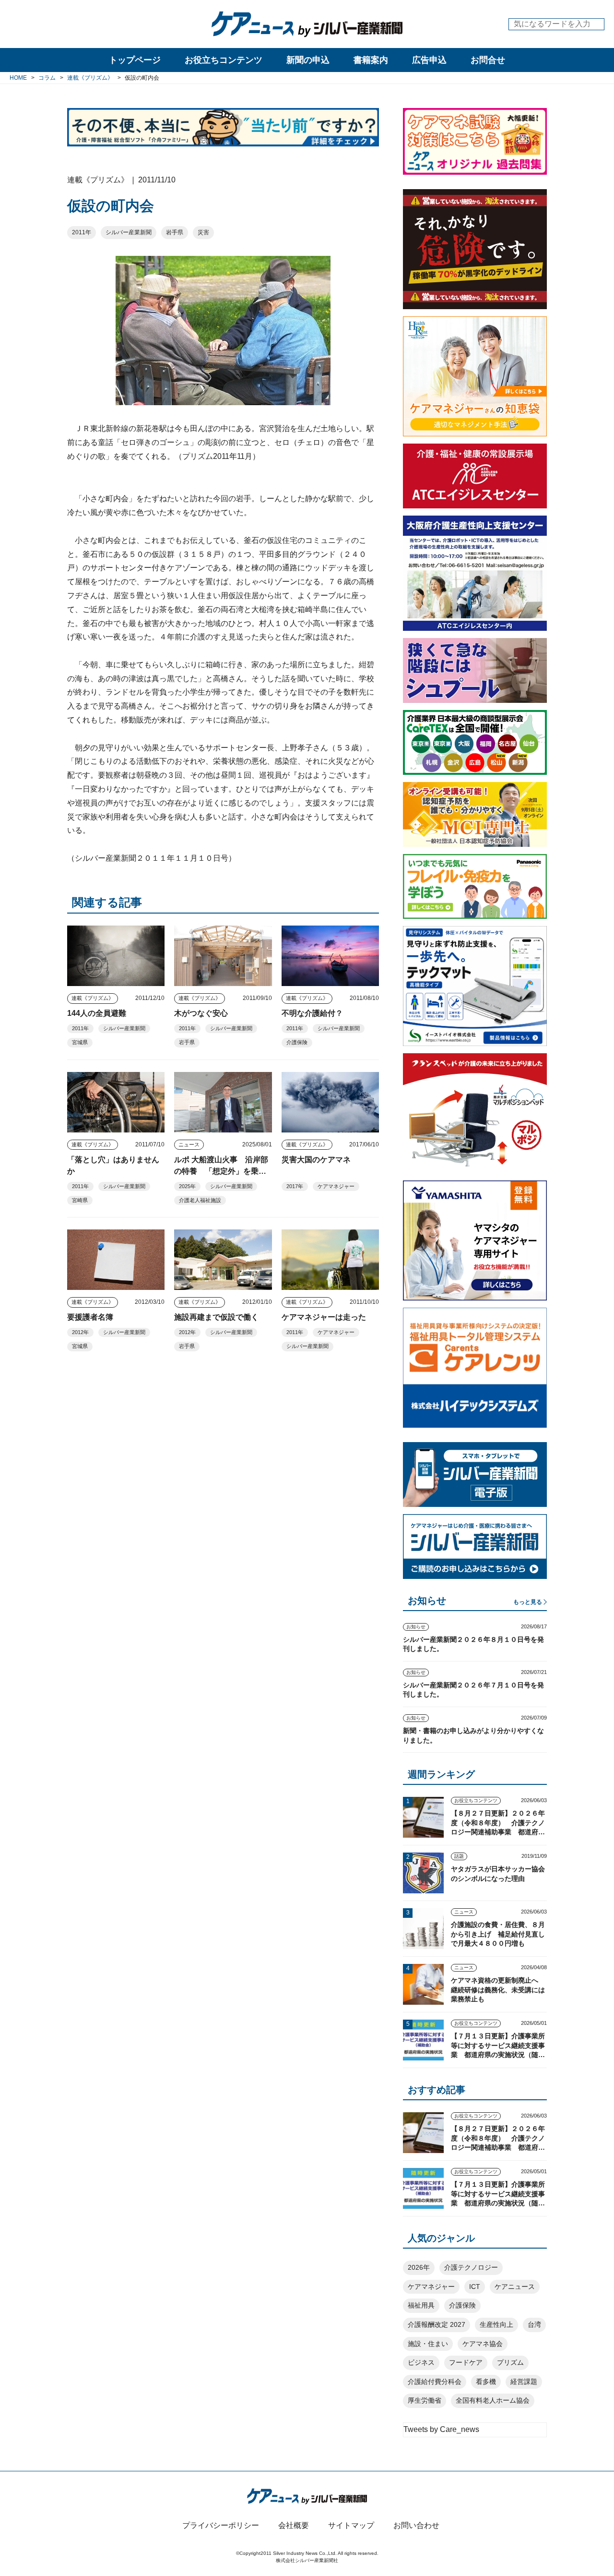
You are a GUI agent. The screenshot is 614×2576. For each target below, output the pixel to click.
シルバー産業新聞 (129, 232)
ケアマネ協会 (483, 2344)
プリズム (510, 2362)
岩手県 (175, 232)
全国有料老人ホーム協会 (493, 2400)
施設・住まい (428, 2344)
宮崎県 (80, 1200)
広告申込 (429, 60)
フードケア (466, 2362)
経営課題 (524, 2382)
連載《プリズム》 (93, 998)
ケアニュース (515, 2287)
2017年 (295, 1186)
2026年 (419, 2267)
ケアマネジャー (336, 1186)
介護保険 (297, 1042)
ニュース (189, 1144)
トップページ (135, 60)
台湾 (534, 2324)
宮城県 (80, 1042)
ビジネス (421, 2362)
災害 (203, 232)
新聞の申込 (308, 60)
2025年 (187, 1186)
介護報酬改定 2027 (437, 2324)
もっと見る (528, 1602)
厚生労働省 (425, 2400)
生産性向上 (496, 2324)
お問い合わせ (416, 2525)
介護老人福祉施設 (200, 1200)
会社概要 (294, 2525)
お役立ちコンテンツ (224, 60)
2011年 (82, 232)
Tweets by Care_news (441, 2429)
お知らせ (416, 1627)
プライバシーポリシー (221, 2525)
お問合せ (488, 60)
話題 (459, 1856)
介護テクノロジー (471, 2267)
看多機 (486, 2382)
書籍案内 (371, 60)
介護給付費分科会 (435, 2382)
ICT (475, 2287)
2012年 (80, 1332)
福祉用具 (421, 2305)
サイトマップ (351, 2525)
